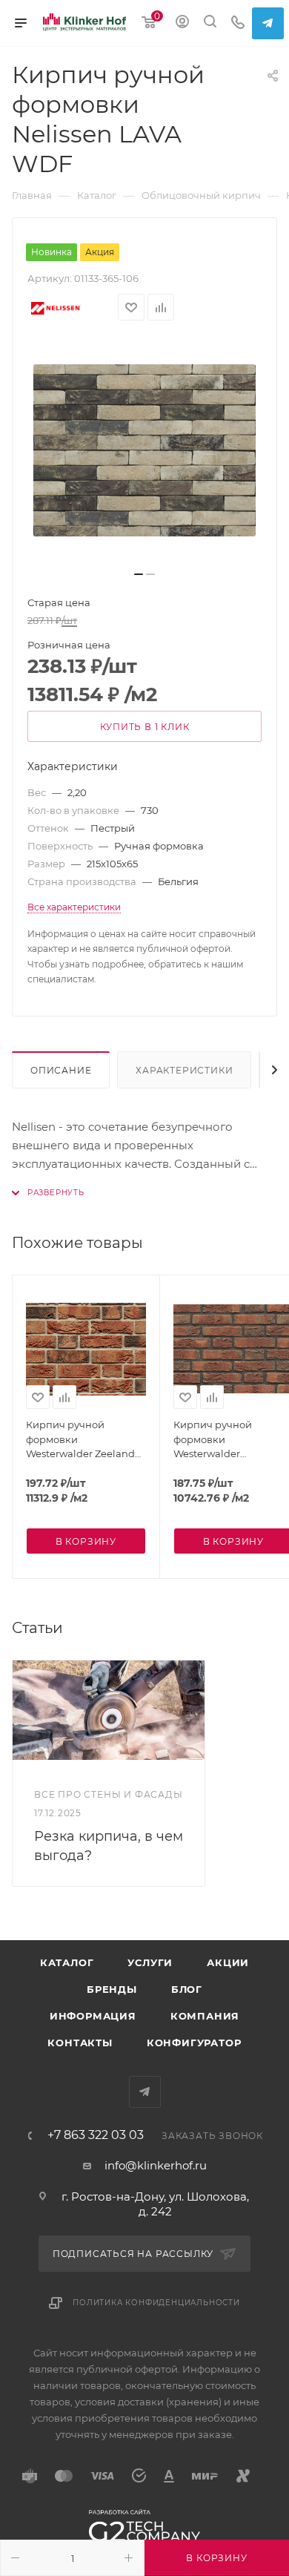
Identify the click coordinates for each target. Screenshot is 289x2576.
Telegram (268, 23)
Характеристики (184, 1070)
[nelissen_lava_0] (144, 450)
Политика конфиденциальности (156, 2303)
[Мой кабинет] (182, 23)
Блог (187, 1989)
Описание (61, 1070)
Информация (93, 2016)
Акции (228, 1962)
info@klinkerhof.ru (156, 2165)
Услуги (150, 1962)
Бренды (112, 1989)
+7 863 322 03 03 (96, 2135)
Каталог (67, 1962)
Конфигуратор (194, 2043)
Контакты (80, 2043)
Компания (205, 2016)
